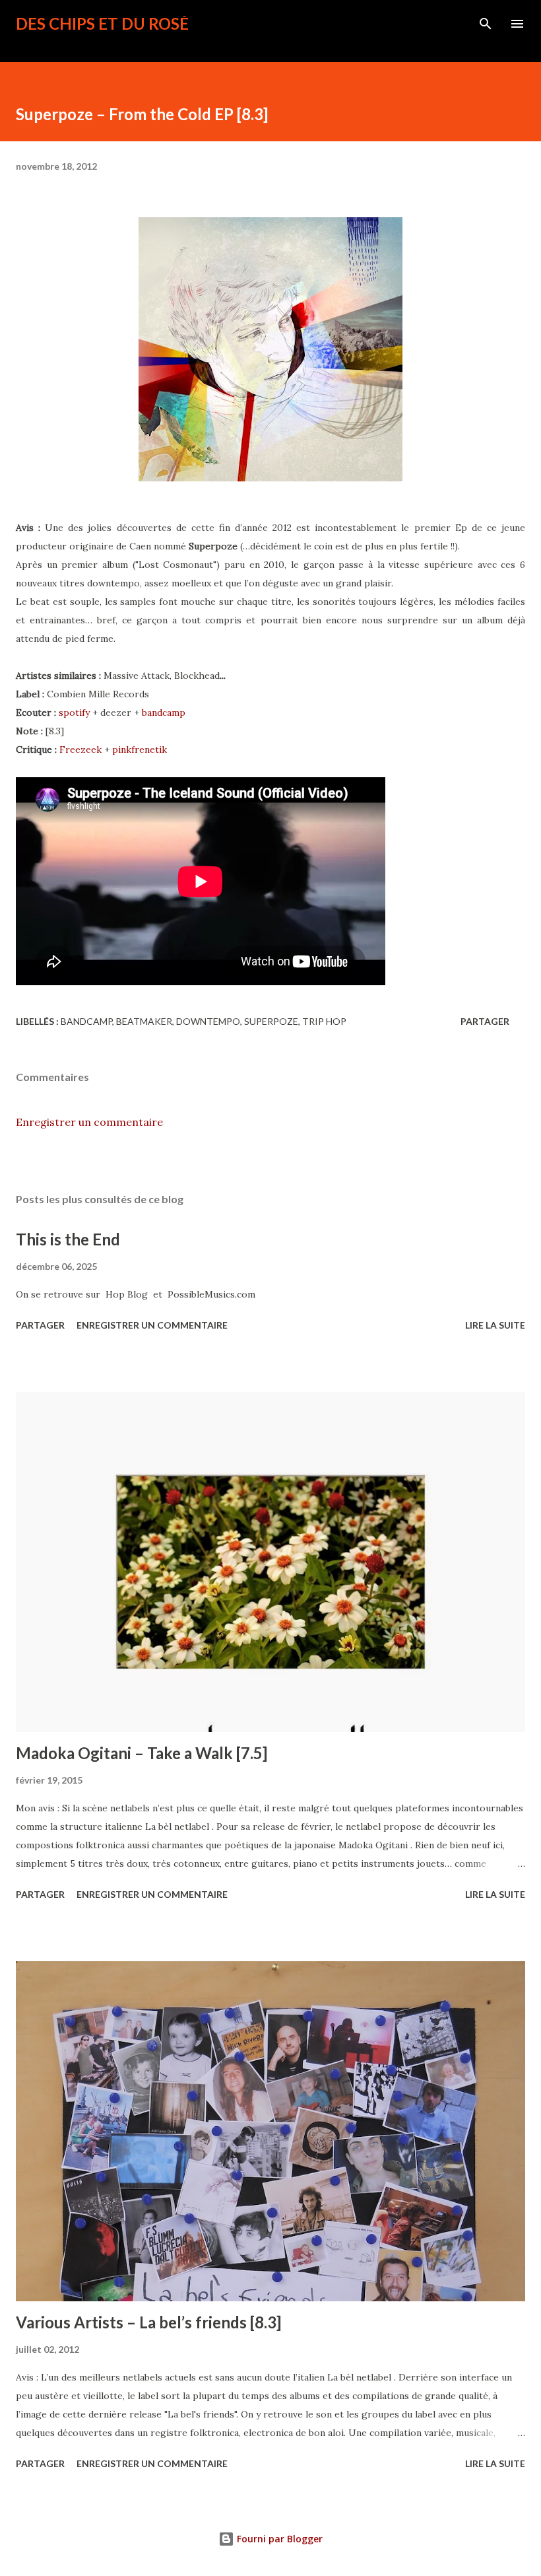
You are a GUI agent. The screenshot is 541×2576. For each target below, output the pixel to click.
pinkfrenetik (140, 749)
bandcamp (164, 713)
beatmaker (144, 1021)
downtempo (208, 1021)
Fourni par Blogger (278, 2539)
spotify (74, 713)
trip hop (324, 1021)
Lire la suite (495, 1325)
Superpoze (271, 1021)
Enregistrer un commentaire (89, 1122)
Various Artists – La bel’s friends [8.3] (148, 2322)
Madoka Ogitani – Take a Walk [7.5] (142, 1753)
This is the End (68, 1239)
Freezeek (80, 749)
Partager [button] (485, 1021)
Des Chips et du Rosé (102, 23)
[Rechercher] (486, 24)
